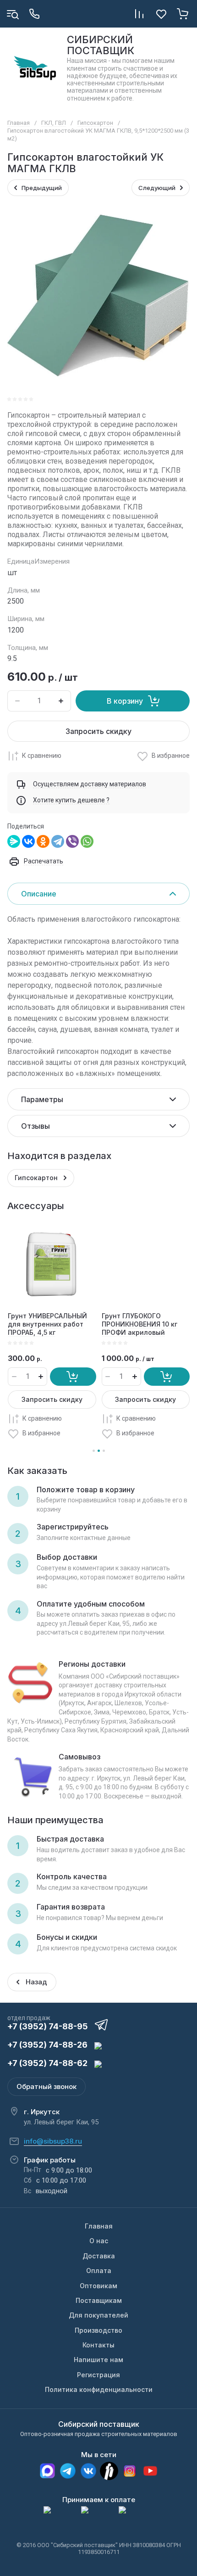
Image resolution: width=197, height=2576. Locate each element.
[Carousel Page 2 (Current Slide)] (99, 1451)
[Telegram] (58, 841)
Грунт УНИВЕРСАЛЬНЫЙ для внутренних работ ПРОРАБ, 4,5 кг (47, 1324)
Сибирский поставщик (99, 2424)
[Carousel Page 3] (104, 1451)
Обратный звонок (47, 2086)
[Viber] (72, 841)
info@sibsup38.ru (53, 2141)
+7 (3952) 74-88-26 (47, 2045)
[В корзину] (73, 1377)
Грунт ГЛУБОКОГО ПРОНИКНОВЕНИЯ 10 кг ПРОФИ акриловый (140, 1324)
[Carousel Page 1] (94, 1451)
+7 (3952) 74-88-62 (47, 2063)
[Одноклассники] (43, 841)
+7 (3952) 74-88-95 (48, 2026)
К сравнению (42, 756)
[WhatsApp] (87, 841)
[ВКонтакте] (28, 841)
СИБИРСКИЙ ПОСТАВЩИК (101, 45)
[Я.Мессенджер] (14, 841)
